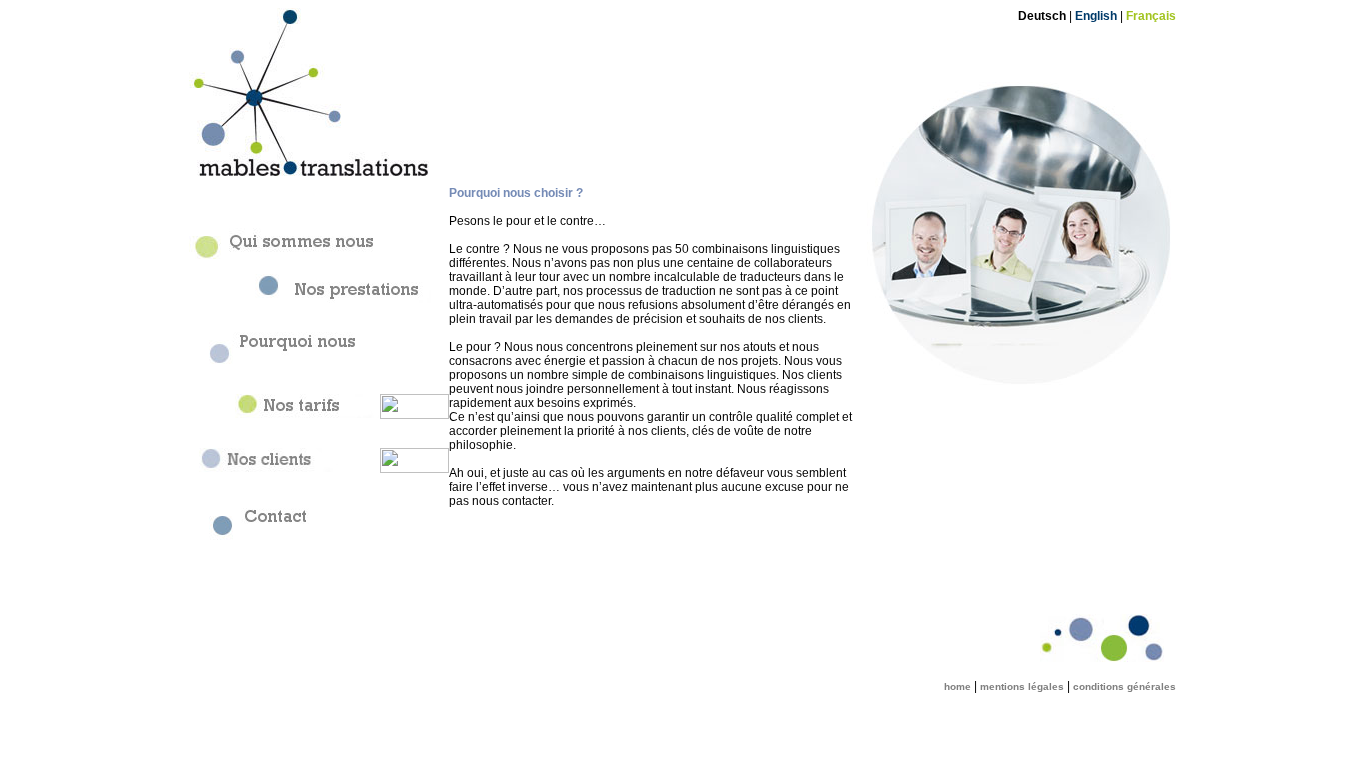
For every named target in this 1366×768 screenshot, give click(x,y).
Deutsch (1042, 16)
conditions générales (1124, 686)
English (1096, 16)
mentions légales (1022, 686)
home (957, 686)
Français (1151, 16)
